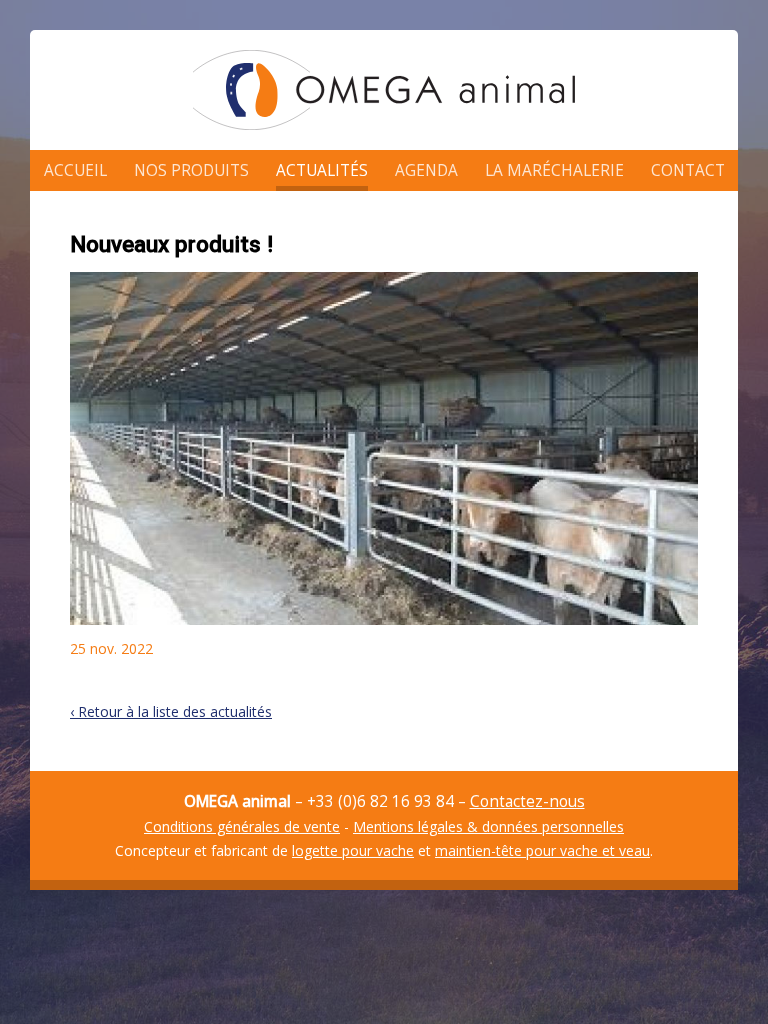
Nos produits (191, 170)
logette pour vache (353, 850)
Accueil (75, 170)
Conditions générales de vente (242, 826)
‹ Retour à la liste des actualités (171, 711)
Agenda (426, 170)
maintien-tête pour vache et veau (542, 850)
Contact (688, 170)
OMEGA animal (384, 90)
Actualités (322, 170)
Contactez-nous (527, 801)
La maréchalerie (554, 170)
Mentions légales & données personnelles (488, 826)
